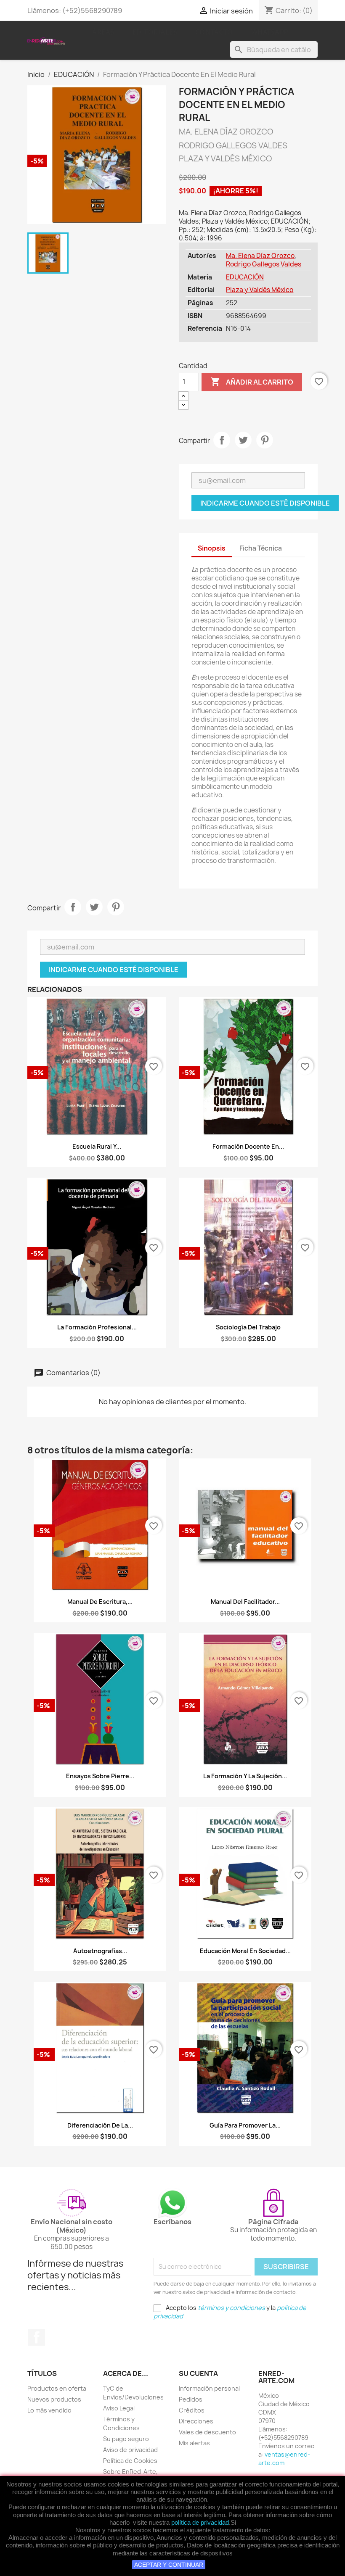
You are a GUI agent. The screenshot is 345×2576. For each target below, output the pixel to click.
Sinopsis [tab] (212, 548)
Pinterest (265, 440)
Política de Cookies (130, 2461)
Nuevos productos (54, 2399)
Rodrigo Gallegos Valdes (264, 264)
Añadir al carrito (252, 382)
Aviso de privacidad (130, 2450)
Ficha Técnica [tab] (261, 548)
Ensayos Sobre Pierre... (100, 1776)
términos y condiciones (231, 2308)
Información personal (209, 2388)
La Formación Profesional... (97, 1327)
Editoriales (155, 32)
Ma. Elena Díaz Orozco (260, 256)
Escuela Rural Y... (97, 1146)
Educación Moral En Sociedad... (245, 1951)
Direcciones (196, 2421)
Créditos (192, 2410)
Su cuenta (198, 2373)
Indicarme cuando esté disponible (265, 503)
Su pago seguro (126, 2439)
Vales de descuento (207, 2432)
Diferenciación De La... (100, 2125)
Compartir (222, 440)
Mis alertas (194, 2443)
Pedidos (191, 2399)
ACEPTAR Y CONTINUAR (169, 2565)
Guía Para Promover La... (245, 2125)
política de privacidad (200, 2522)
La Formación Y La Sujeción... (245, 1776)
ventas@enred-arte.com (284, 2459)
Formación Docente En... (248, 1146)
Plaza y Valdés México (260, 290)
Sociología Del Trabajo (248, 1327)
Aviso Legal (119, 2408)
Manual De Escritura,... (100, 1602)
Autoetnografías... (100, 1951)
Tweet (243, 440)
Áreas (103, 32)
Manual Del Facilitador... (245, 1602)
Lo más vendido (49, 2410)
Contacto (214, 32)
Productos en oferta (57, 2388)
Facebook (37, 2337)
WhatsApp (270, 32)
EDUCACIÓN (245, 277)
